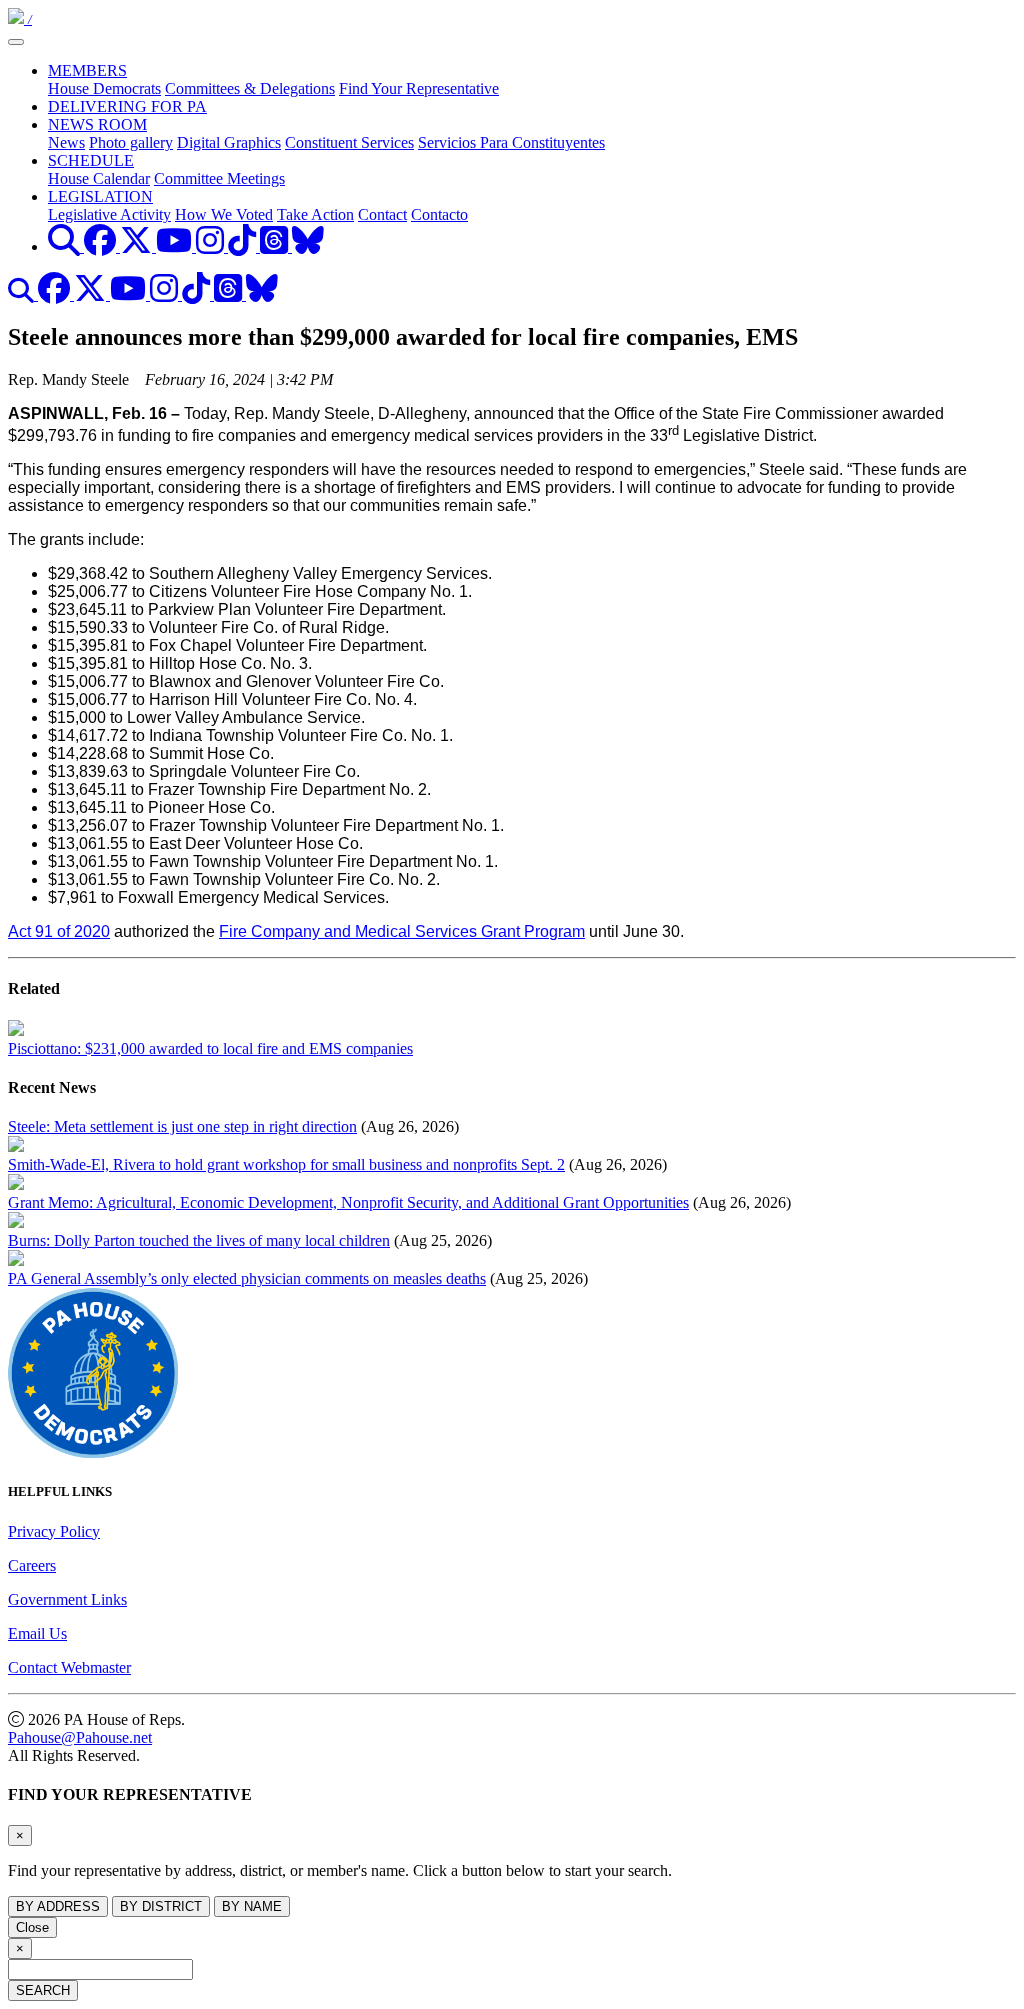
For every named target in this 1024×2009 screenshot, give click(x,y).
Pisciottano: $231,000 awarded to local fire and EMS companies (210, 1048)
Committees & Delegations (250, 88)
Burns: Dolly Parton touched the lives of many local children (199, 1240)
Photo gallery (131, 142)
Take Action (315, 214)
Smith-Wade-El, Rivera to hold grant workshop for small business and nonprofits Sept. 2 (286, 1164)
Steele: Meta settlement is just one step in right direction (182, 1126)
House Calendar (99, 178)
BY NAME (252, 1906)
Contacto (439, 214)
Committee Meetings (219, 178)
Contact (382, 214)
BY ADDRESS (58, 1906)
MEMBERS (87, 70)
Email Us (37, 1633)
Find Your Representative (419, 88)
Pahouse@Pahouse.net (80, 1737)
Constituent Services (349, 142)
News (66, 142)
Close (32, 1927)
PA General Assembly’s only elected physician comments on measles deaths (247, 1278)
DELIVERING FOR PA (127, 106)
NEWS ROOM (97, 124)
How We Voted (224, 214)
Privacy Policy (54, 1531)
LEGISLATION (100, 196)
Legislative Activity (109, 214)
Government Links (67, 1599)
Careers (32, 1565)
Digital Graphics (229, 142)
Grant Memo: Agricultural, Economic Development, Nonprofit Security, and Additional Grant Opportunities (348, 1202)
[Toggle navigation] (16, 42)
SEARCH (43, 1990)
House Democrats (104, 88)
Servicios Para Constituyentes (511, 142)
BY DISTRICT (161, 1906)
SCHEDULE (91, 160)
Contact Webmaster (69, 1667)
